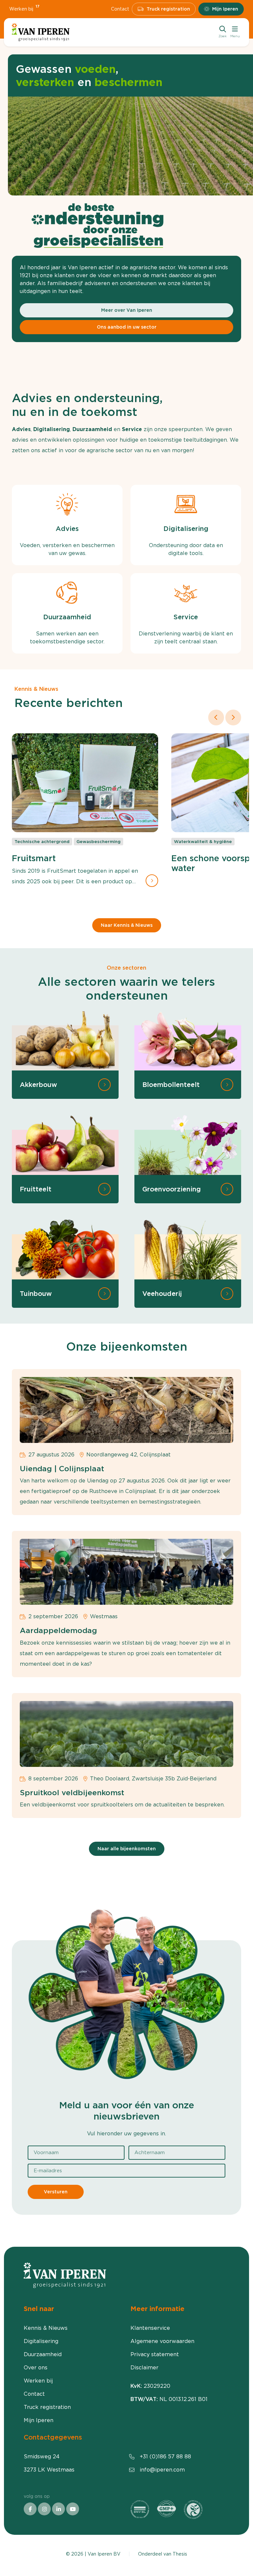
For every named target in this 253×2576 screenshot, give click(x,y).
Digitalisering (41, 2341)
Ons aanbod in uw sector (127, 327)
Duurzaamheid (43, 2354)
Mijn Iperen (225, 9)
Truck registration (168, 9)
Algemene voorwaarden (162, 2341)
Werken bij (24, 9)
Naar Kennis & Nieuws (127, 925)
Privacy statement (155, 2354)
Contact (120, 9)
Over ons (36, 2368)
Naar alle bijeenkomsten (127, 1849)
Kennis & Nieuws (46, 2328)
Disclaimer (144, 2368)
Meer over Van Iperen (127, 310)
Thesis (180, 2554)
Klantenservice (150, 2328)
